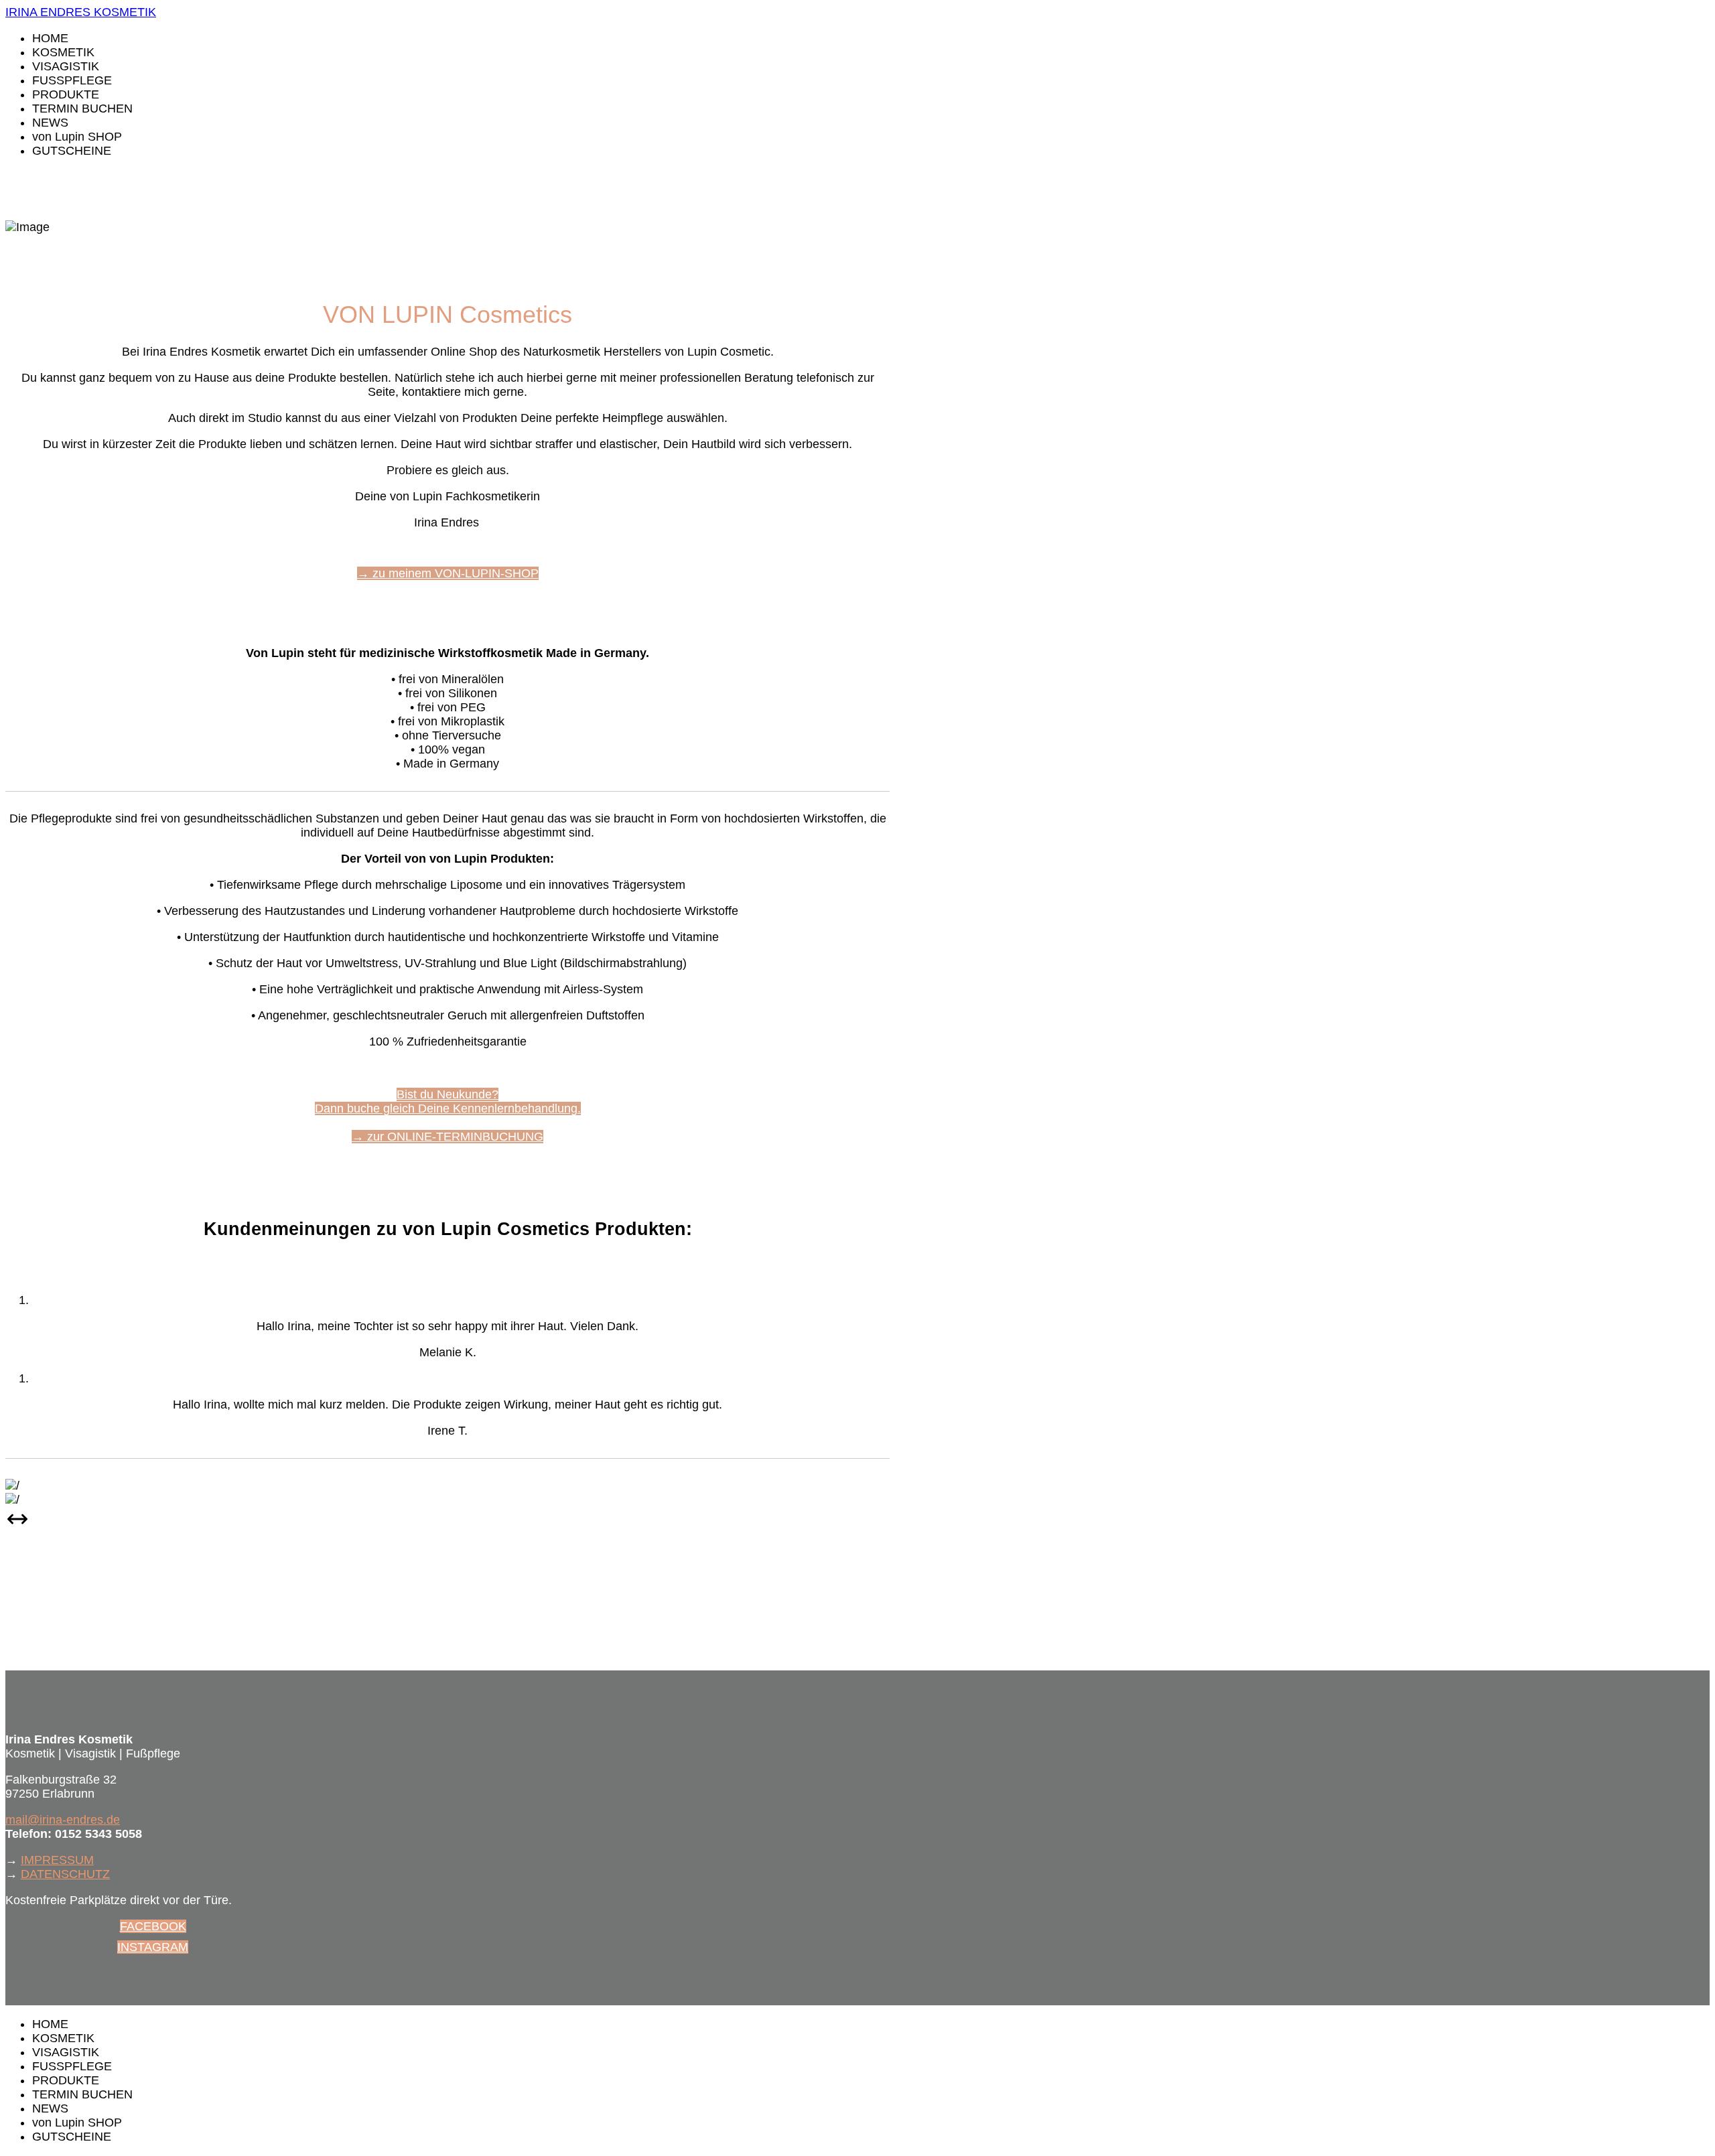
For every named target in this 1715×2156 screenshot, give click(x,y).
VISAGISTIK (66, 66)
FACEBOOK (153, 1926)
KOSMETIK (63, 52)
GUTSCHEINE (72, 151)
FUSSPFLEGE (72, 80)
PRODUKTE (66, 94)
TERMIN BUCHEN (82, 109)
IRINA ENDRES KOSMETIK (81, 12)
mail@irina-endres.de (63, 1820)
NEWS (50, 123)
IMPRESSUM (57, 1860)
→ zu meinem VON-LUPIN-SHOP (448, 573)
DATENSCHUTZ (65, 1874)
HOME (50, 38)
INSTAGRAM (153, 1947)
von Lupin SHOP (77, 137)
